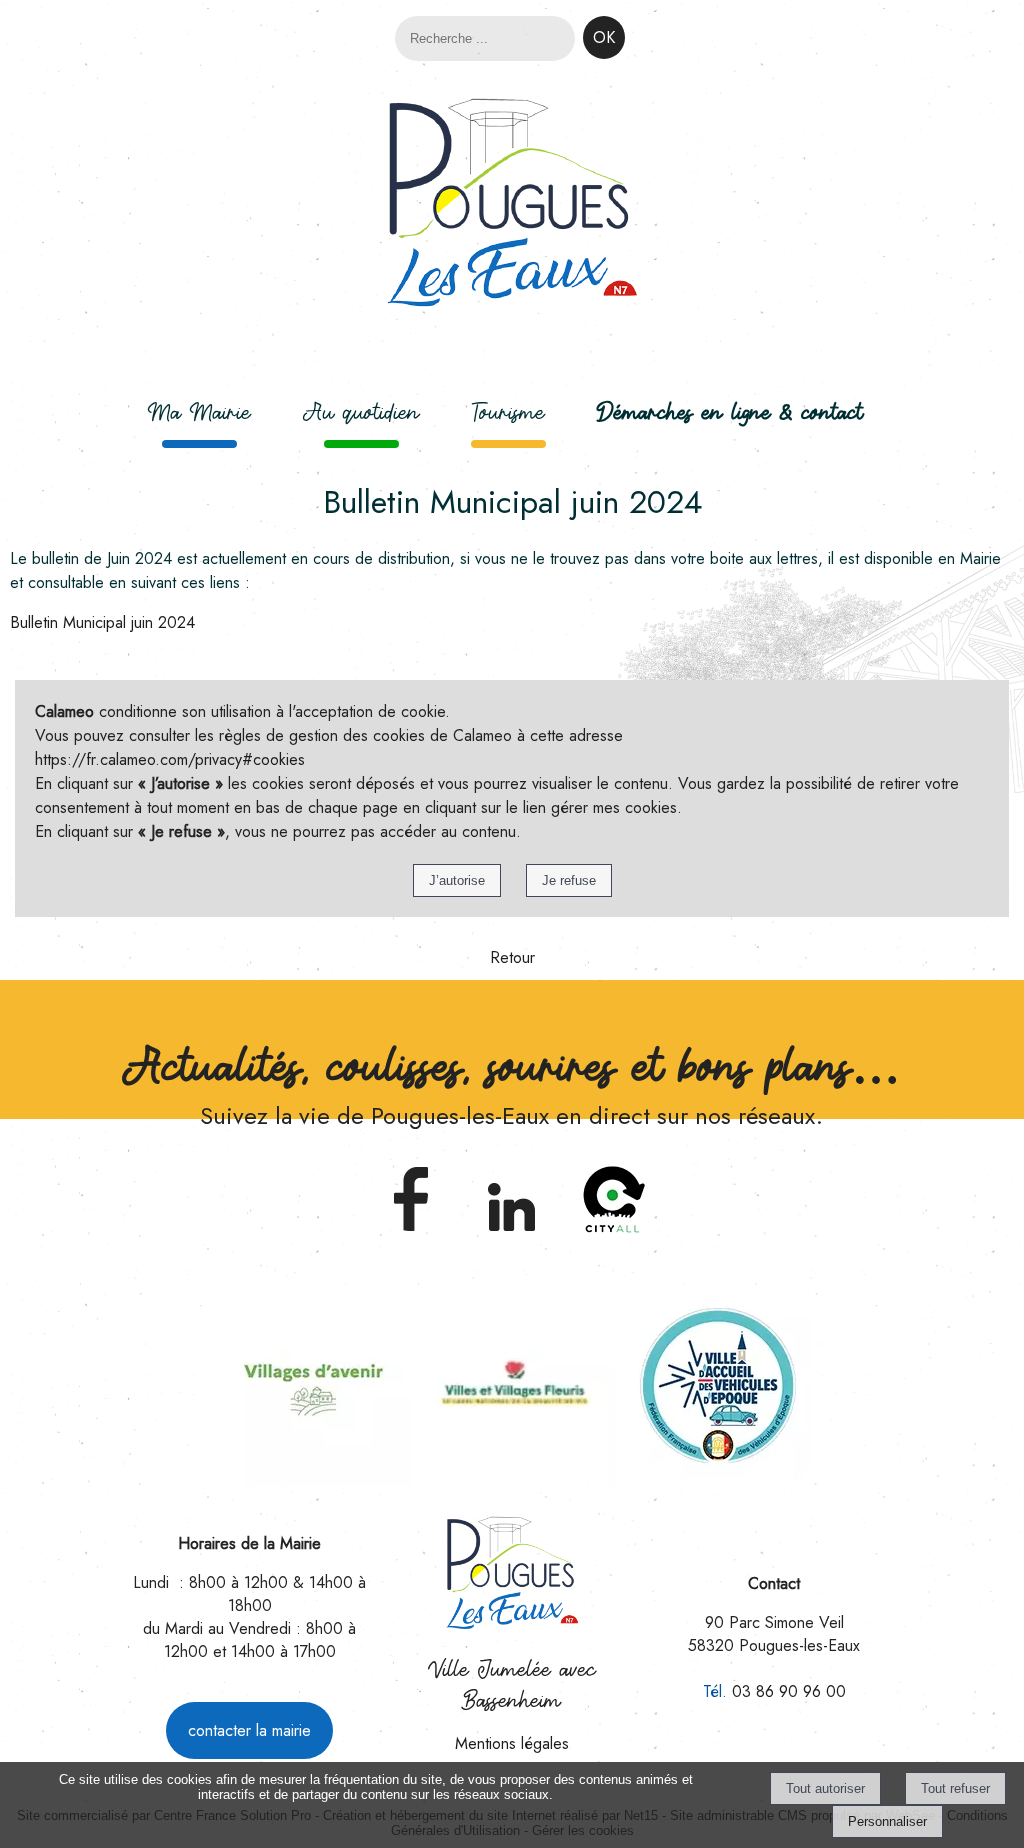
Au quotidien (361, 412)
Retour (512, 957)
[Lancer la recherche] (604, 37)
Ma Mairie (199, 412)
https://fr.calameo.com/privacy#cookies (170, 759)
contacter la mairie (249, 1730)
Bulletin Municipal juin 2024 (102, 622)
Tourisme (508, 412)
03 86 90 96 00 (789, 1691)
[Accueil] (512, 205)
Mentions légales (512, 1743)
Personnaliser (887, 1821)
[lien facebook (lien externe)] (410, 1233)
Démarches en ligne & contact (730, 412)
